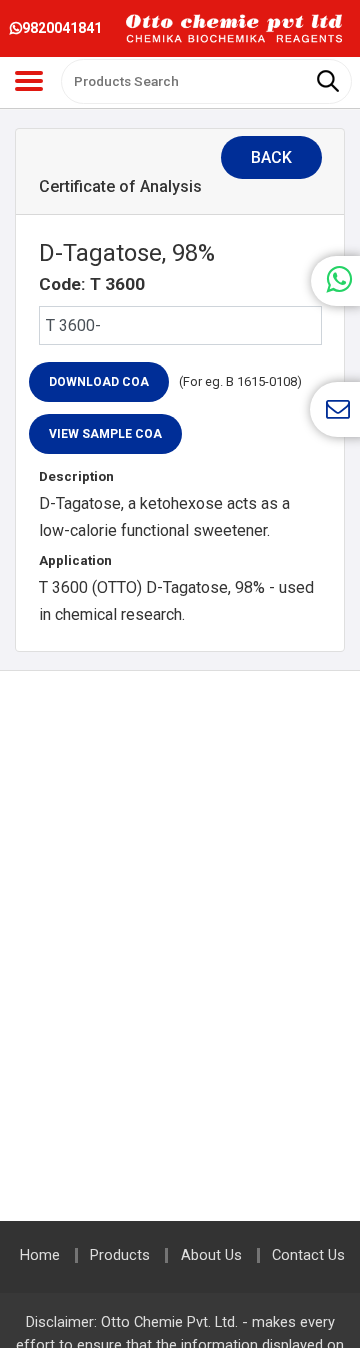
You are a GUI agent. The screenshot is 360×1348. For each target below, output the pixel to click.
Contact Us (308, 1255)
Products (120, 1255)
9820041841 (62, 28)
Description (76, 476)
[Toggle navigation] (29, 81)
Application (75, 560)
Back (271, 157)
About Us (211, 1255)
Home (40, 1255)
